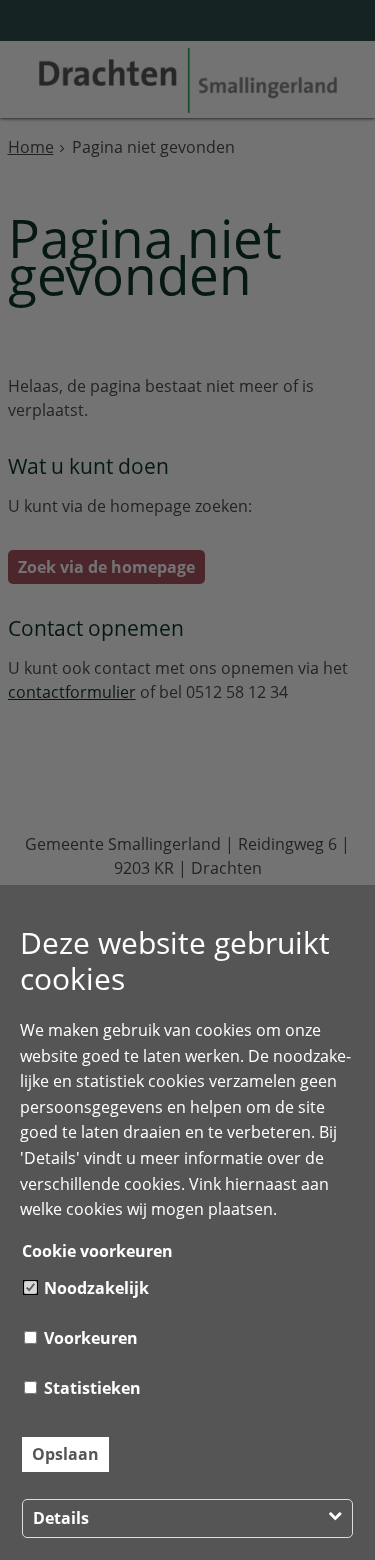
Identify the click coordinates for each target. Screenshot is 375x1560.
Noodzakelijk (94, 1288)
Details (61, 1518)
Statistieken (90, 1388)
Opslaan (65, 1454)
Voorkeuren (89, 1338)
